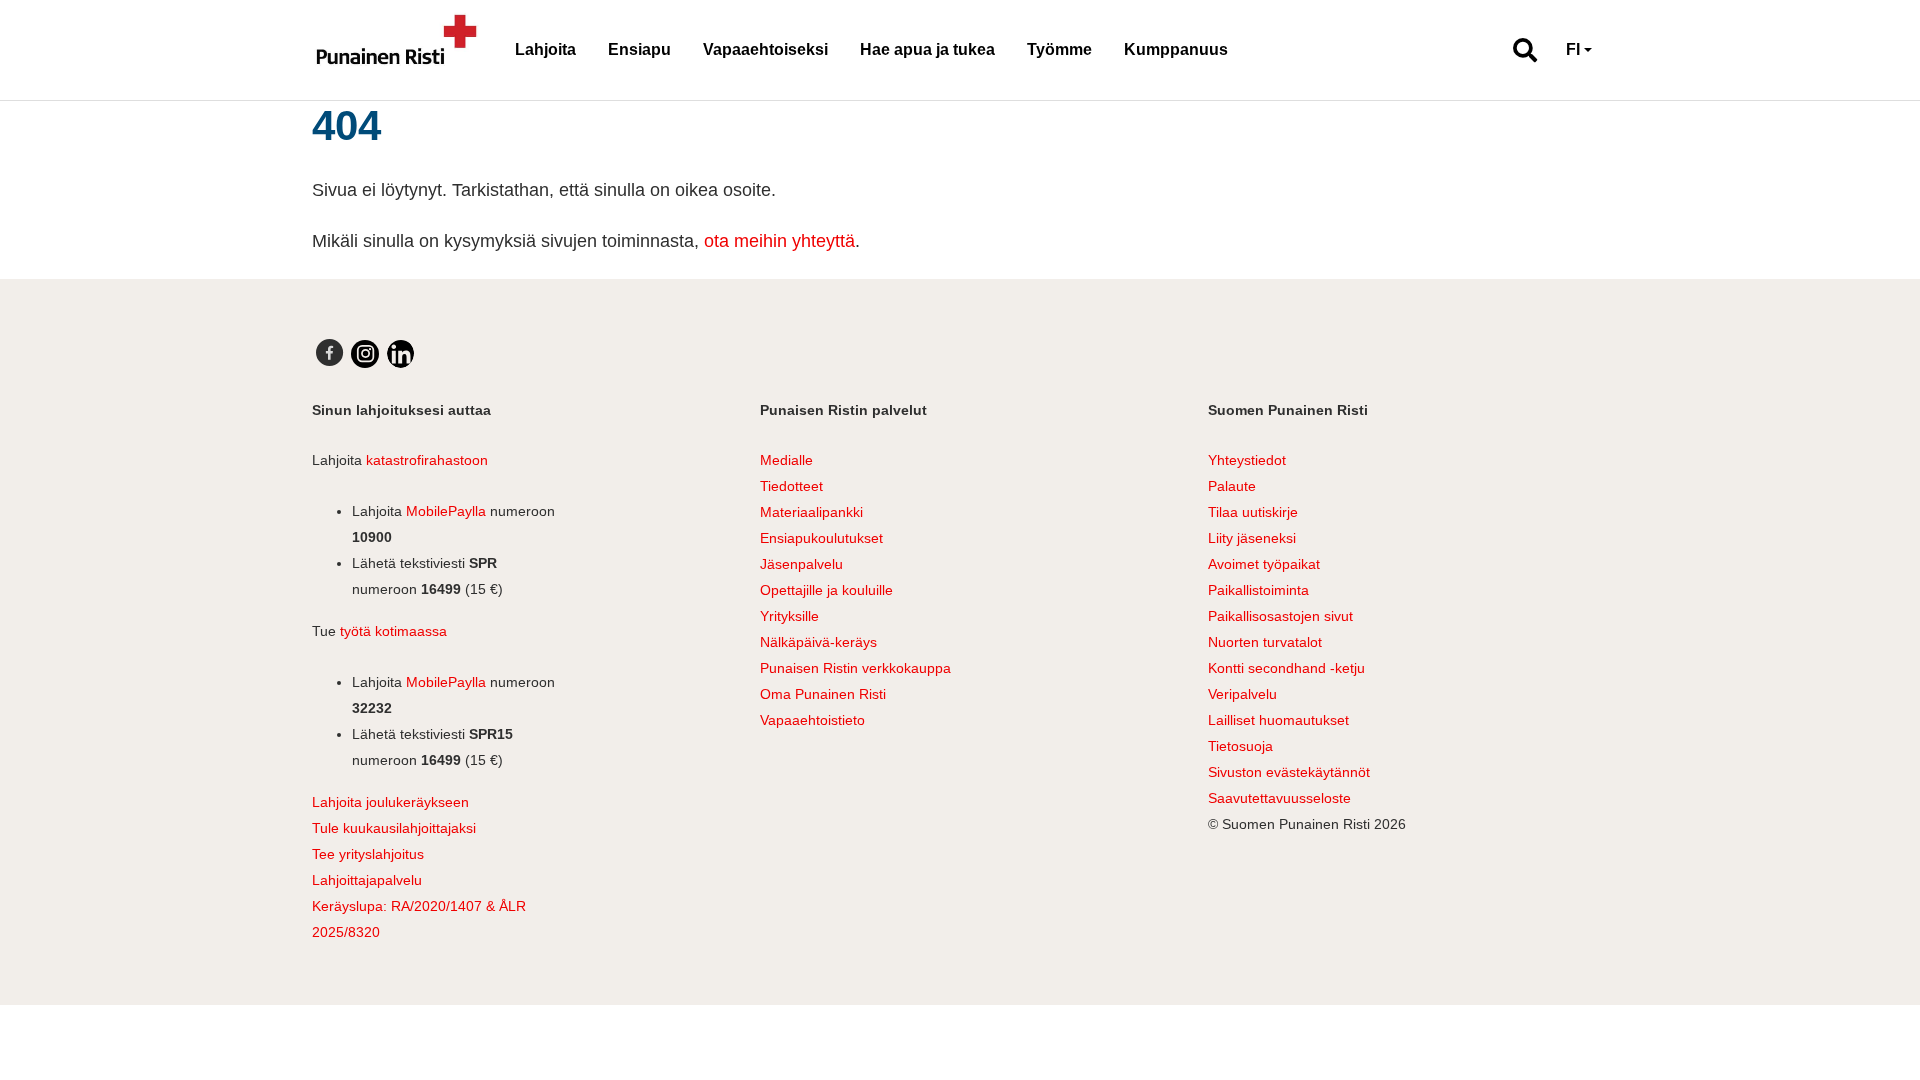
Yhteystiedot (1247, 460)
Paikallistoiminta (1258, 590)
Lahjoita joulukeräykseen (390, 802)
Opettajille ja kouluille (826, 590)
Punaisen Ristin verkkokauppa (855, 668)
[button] (1516, 50)
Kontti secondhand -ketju (1286, 668)
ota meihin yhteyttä (779, 241)
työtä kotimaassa (393, 631)
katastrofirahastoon (427, 460)
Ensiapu (639, 49)
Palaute (1232, 486)
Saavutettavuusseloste (1279, 798)
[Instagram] (365, 354)
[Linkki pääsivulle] (397, 50)
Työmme (1059, 49)
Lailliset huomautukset (1278, 720)
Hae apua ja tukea (927, 49)
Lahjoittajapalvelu (367, 880)
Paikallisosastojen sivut (1280, 616)
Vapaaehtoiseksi (765, 49)
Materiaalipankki (811, 512)
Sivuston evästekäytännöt (1289, 772)
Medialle (786, 460)
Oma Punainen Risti (823, 694)
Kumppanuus (1176, 49)
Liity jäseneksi (1252, 538)
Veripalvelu (1242, 694)
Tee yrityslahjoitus (368, 854)
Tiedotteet (791, 486)
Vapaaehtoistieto (812, 720)
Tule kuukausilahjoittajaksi (394, 828)
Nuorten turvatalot (1265, 642)
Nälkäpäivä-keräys (818, 642)
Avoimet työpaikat (1264, 564)
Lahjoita (545, 49)
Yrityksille (789, 616)
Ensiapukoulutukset (821, 538)
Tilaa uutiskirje (1253, 512)
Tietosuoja (1240, 746)
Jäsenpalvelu (801, 564)
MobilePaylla (446, 511)
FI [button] (1573, 49)
